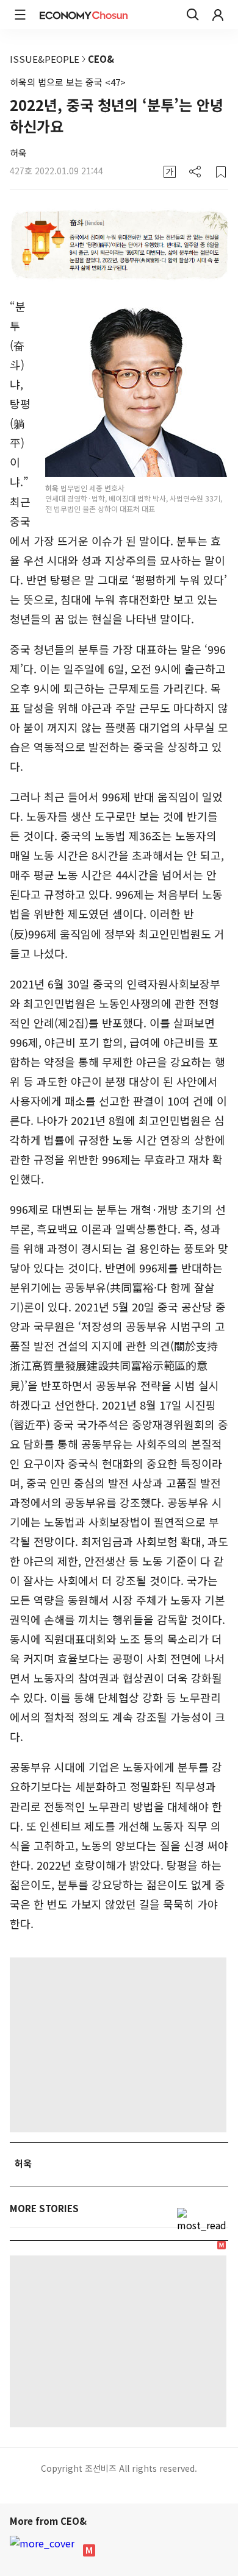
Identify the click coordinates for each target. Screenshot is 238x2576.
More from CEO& (49, 2521)
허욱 (18, 153)
